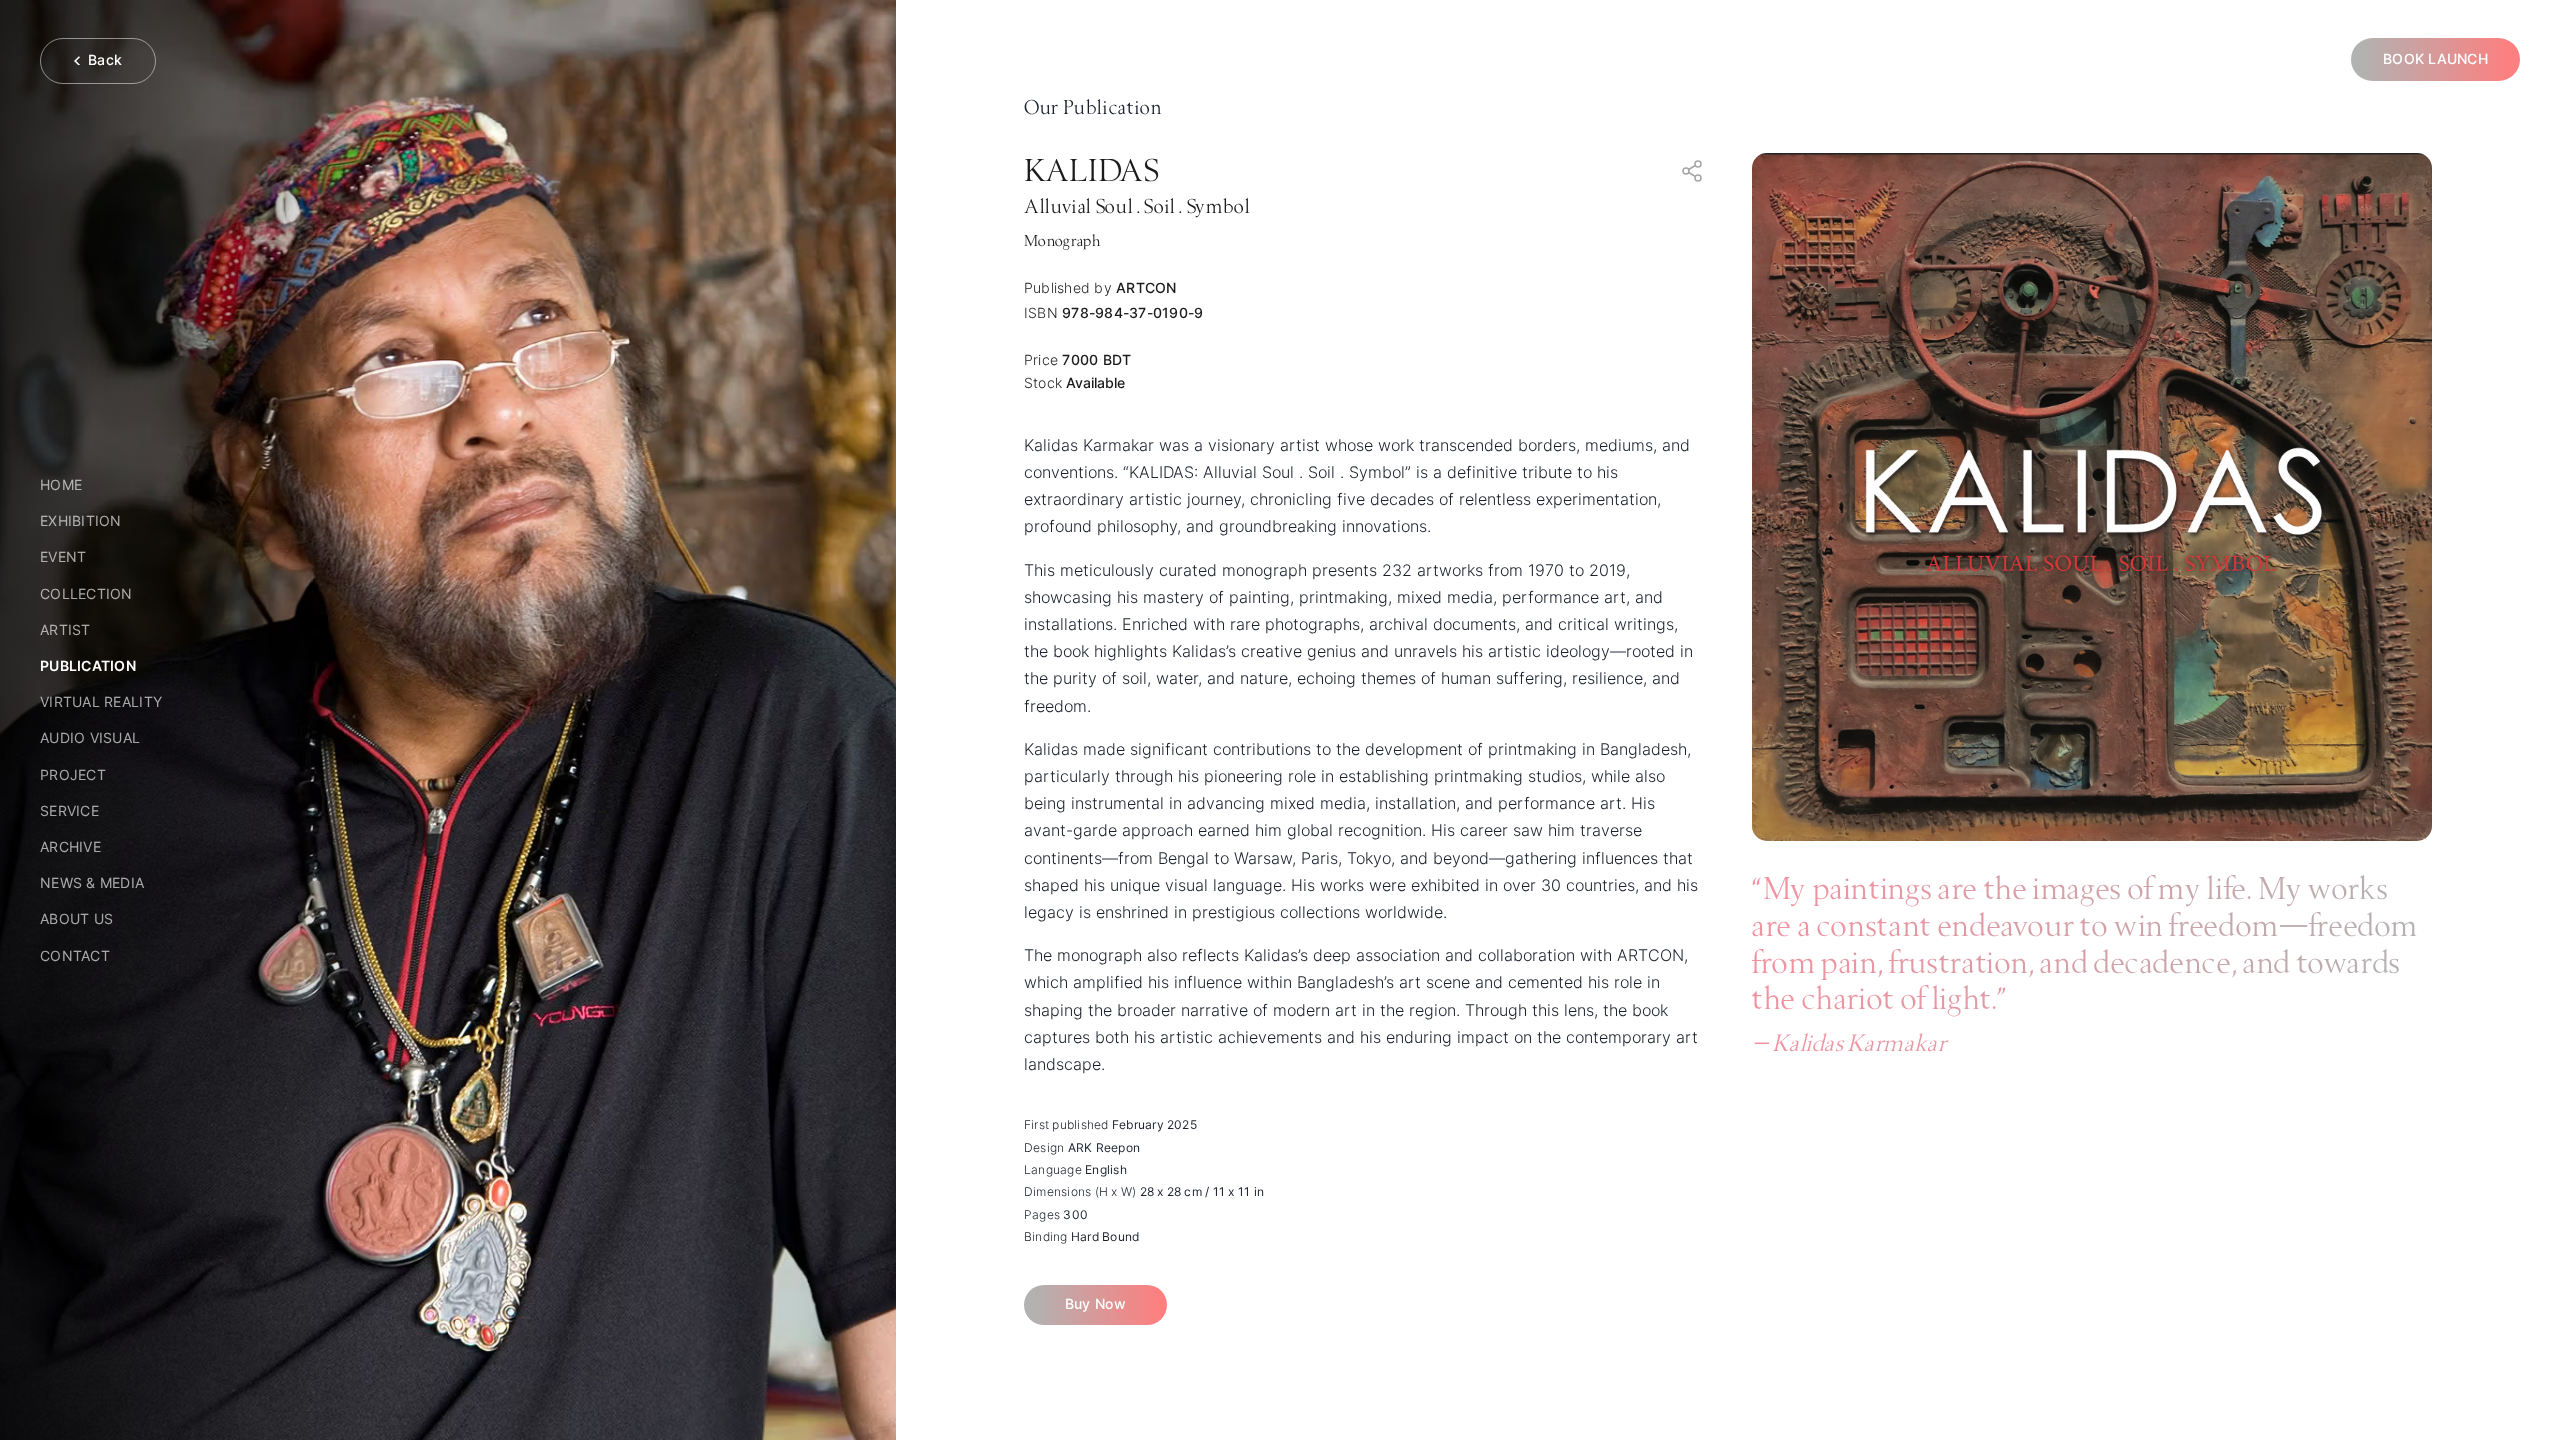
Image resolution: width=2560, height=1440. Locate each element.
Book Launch (2435, 59)
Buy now (1095, 1304)
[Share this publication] (1692, 171)
